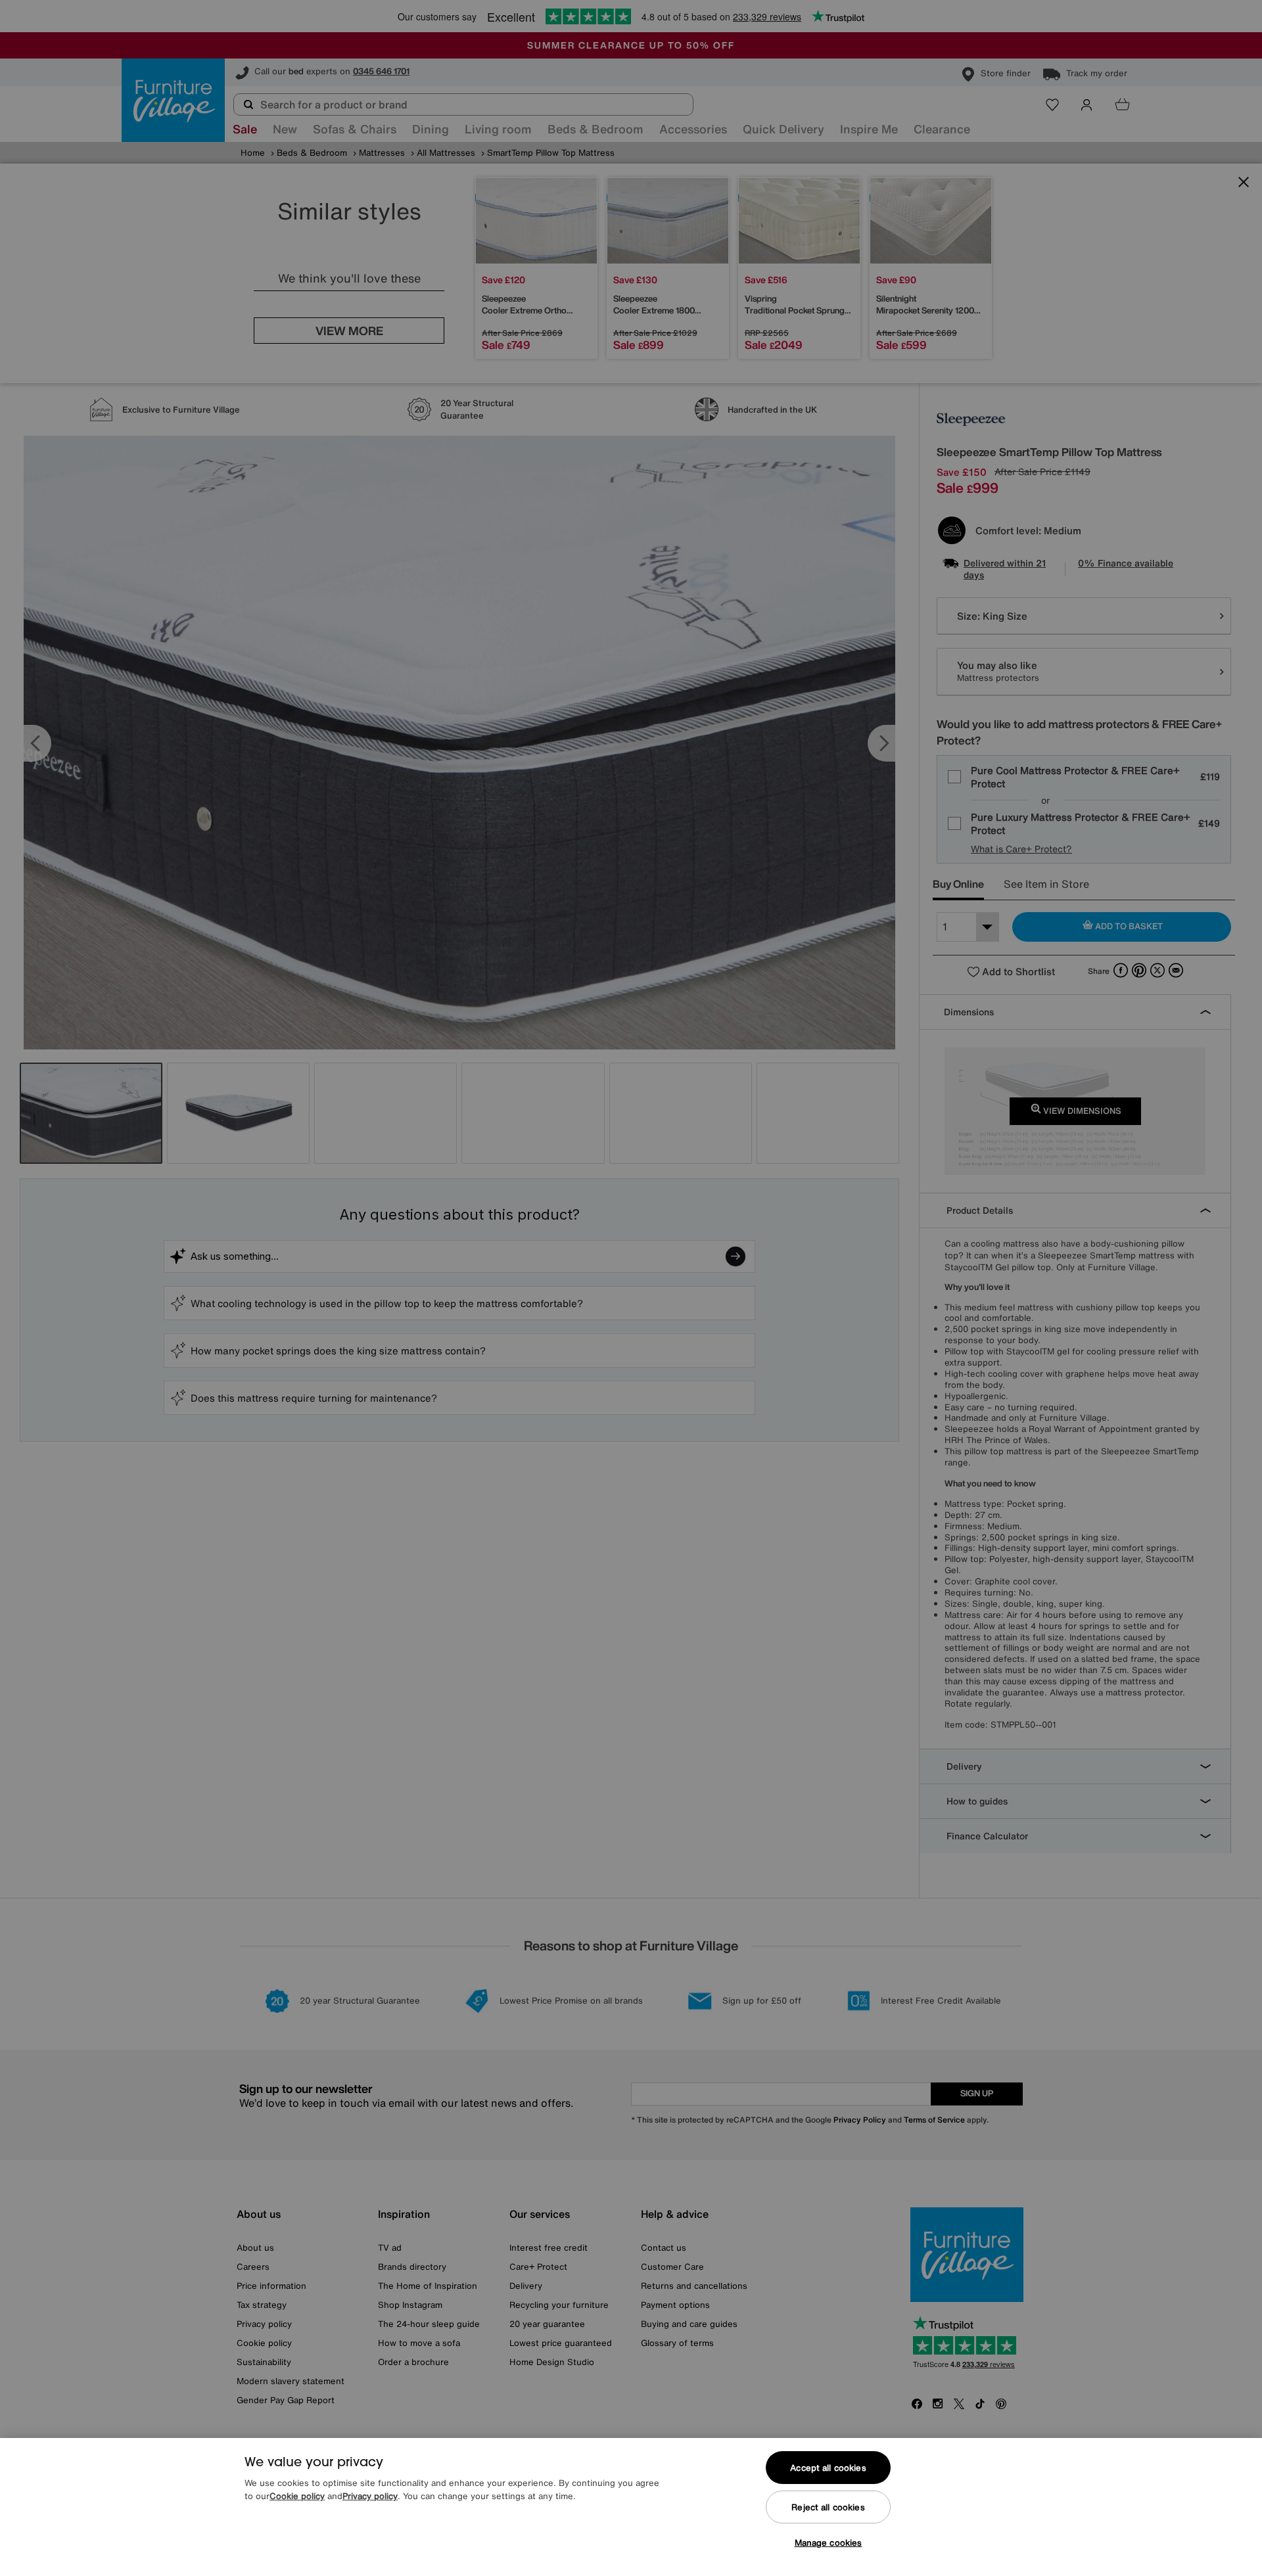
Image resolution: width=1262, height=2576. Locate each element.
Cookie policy (297, 2496)
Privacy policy (370, 2496)
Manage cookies (829, 2543)
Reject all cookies (828, 2507)
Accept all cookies (828, 2468)
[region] (631, 2507)
